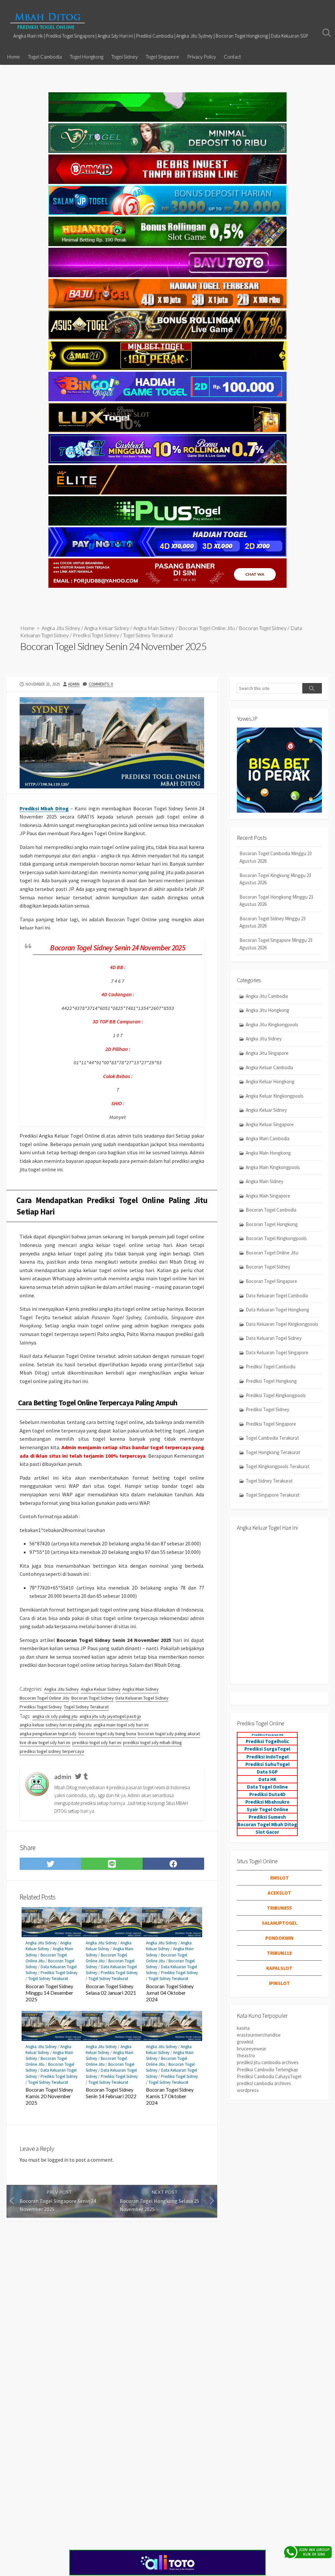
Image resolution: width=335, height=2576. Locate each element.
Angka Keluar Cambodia (269, 1067)
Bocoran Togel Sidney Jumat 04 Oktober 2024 (170, 1993)
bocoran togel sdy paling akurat (169, 1734)
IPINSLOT (279, 1983)
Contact (232, 57)
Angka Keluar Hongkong (270, 1081)
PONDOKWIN (279, 1938)
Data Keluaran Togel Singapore (277, 1352)
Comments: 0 (101, 684)
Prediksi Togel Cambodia (271, 1367)
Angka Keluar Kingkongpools (275, 1096)
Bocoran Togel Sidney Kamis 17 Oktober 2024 (170, 2096)
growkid (245, 2042)
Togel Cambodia (45, 57)
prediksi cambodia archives (264, 2083)
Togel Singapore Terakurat (273, 1495)
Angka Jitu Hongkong (267, 1010)
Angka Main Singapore (268, 1196)
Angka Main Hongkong (268, 1153)
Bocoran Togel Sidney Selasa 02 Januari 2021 (111, 1990)
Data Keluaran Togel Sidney (142, 1698)
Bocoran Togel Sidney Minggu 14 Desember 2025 (49, 1993)
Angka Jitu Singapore (267, 1053)
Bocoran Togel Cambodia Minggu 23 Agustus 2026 (276, 857)
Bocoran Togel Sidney (263, 628)
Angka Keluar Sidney (107, 628)
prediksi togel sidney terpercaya (52, 1751)
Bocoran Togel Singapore (271, 1281)
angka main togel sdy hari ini (121, 1725)
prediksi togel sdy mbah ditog (152, 1742)
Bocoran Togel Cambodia (271, 1210)
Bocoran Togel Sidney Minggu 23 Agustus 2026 (273, 922)
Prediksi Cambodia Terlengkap (267, 2070)
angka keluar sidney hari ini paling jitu (56, 1725)
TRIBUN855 (279, 1908)
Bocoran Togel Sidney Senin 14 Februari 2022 (111, 2093)
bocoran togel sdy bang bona (107, 1734)
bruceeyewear (252, 2049)
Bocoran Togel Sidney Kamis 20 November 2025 (49, 2096)
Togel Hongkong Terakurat (273, 1452)
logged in (58, 2160)
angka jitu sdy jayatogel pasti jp (110, 1716)
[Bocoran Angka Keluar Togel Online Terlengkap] (47, 21)
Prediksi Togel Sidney (96, 635)
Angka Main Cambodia (268, 1138)
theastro (246, 2055)
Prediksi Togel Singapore (271, 1424)
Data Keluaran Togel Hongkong (277, 1310)
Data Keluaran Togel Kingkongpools (282, 1324)
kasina (243, 2028)
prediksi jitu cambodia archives (268, 2062)
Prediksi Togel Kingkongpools (276, 1395)
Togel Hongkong (87, 57)
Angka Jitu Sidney (61, 628)
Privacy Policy (202, 57)
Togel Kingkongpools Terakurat (278, 1466)
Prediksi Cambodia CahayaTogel (269, 2076)
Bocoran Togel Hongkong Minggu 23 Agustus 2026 (276, 901)
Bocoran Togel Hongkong (272, 1224)
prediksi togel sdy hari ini (97, 1742)
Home (14, 57)
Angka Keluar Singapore (270, 1124)
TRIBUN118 (279, 1953)
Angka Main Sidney (154, 628)
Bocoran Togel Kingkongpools (276, 1238)
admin (74, 684)
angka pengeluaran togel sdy (48, 1734)
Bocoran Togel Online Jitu (207, 628)
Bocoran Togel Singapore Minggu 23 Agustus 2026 (276, 944)
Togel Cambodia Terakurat (272, 1438)
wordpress (248, 2090)
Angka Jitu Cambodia (267, 996)
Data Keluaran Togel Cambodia (277, 1296)
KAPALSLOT (279, 1968)
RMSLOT (280, 1878)
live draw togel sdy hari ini (45, 1742)
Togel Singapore (162, 57)
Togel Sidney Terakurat (148, 635)
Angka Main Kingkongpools (273, 1167)
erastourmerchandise (259, 2035)
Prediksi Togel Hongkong (271, 1381)
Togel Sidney (124, 57)
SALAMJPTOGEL (280, 1923)
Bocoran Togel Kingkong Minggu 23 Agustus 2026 (275, 879)
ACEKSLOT (279, 1893)
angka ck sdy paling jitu (55, 1716)
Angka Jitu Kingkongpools (272, 1025)
